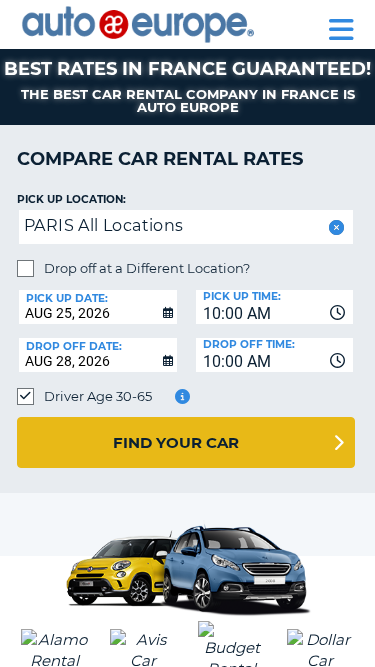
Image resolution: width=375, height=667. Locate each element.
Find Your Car (176, 442)
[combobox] (275, 307)
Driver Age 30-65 (98, 396)
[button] (334, 227)
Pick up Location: (71, 199)
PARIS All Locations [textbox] (104, 225)
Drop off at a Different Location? (147, 268)
